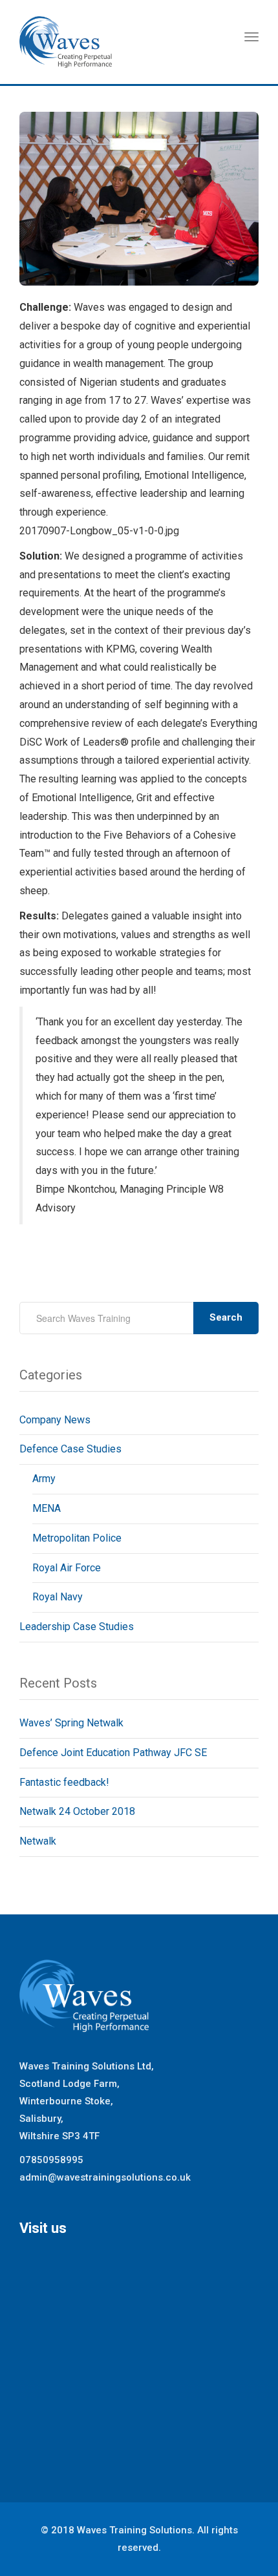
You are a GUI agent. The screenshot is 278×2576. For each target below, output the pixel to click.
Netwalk (38, 1841)
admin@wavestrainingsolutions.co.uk (105, 2177)
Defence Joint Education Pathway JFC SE (113, 1753)
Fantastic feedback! (64, 1782)
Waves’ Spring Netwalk (71, 1723)
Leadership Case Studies (77, 1627)
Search (226, 1317)
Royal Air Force (67, 1568)
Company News (55, 1420)
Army (44, 1479)
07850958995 (51, 2160)
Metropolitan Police (77, 1538)
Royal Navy (58, 1597)
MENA (47, 1508)
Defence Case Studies (70, 1449)
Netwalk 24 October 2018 (77, 1811)
